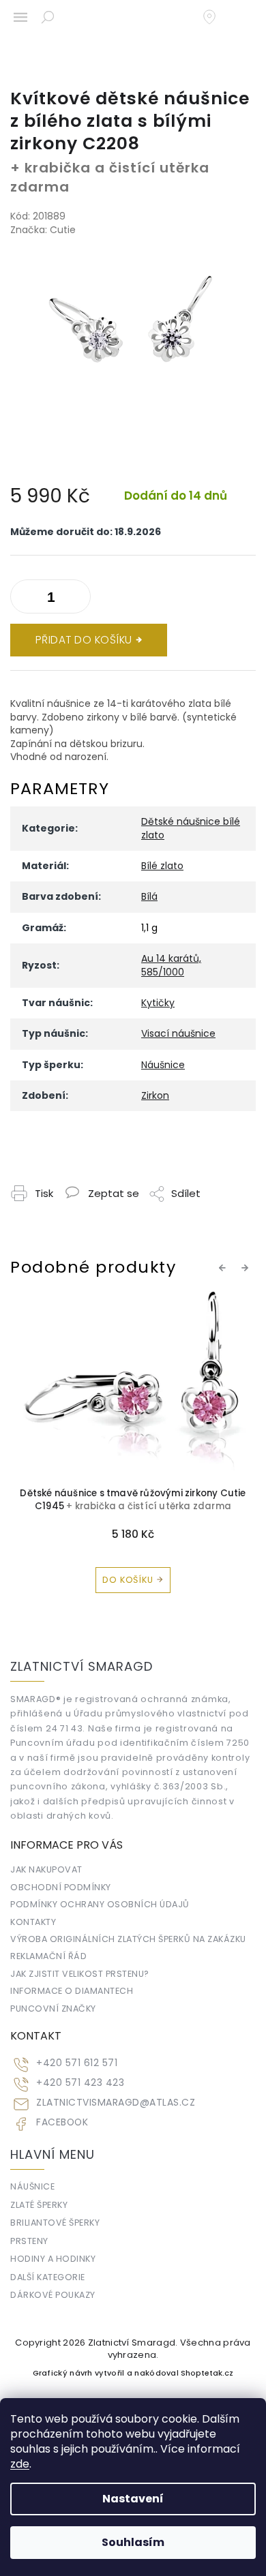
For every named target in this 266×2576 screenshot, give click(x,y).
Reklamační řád (48, 1956)
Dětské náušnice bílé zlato (191, 828)
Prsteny (29, 2241)
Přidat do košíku (84, 640)
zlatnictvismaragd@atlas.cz (116, 2103)
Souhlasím (133, 2542)
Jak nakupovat (46, 1869)
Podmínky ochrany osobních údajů (100, 1904)
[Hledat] (48, 17)
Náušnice (163, 1065)
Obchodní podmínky (61, 1887)
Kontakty (33, 1922)
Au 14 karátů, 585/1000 (171, 965)
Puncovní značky (53, 2009)
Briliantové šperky (55, 2223)
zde (20, 2464)
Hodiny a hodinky (53, 2259)
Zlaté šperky (39, 2205)
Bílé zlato (162, 866)
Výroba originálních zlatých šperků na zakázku (128, 1939)
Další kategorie (48, 2277)
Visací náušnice (178, 1033)
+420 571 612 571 (77, 2063)
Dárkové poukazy (53, 2295)
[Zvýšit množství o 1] (24, 599)
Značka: (43, 230)
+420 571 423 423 (80, 2083)
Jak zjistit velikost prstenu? (80, 1974)
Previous (224, 1268)
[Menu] (20, 17)
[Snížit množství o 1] (77, 599)
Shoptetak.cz (207, 2373)
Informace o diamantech (72, 1991)
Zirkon (155, 1095)
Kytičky (158, 1003)
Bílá (149, 896)
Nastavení (133, 2499)
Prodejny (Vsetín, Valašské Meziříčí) (216, 17)
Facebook (62, 2122)
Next (247, 1268)
